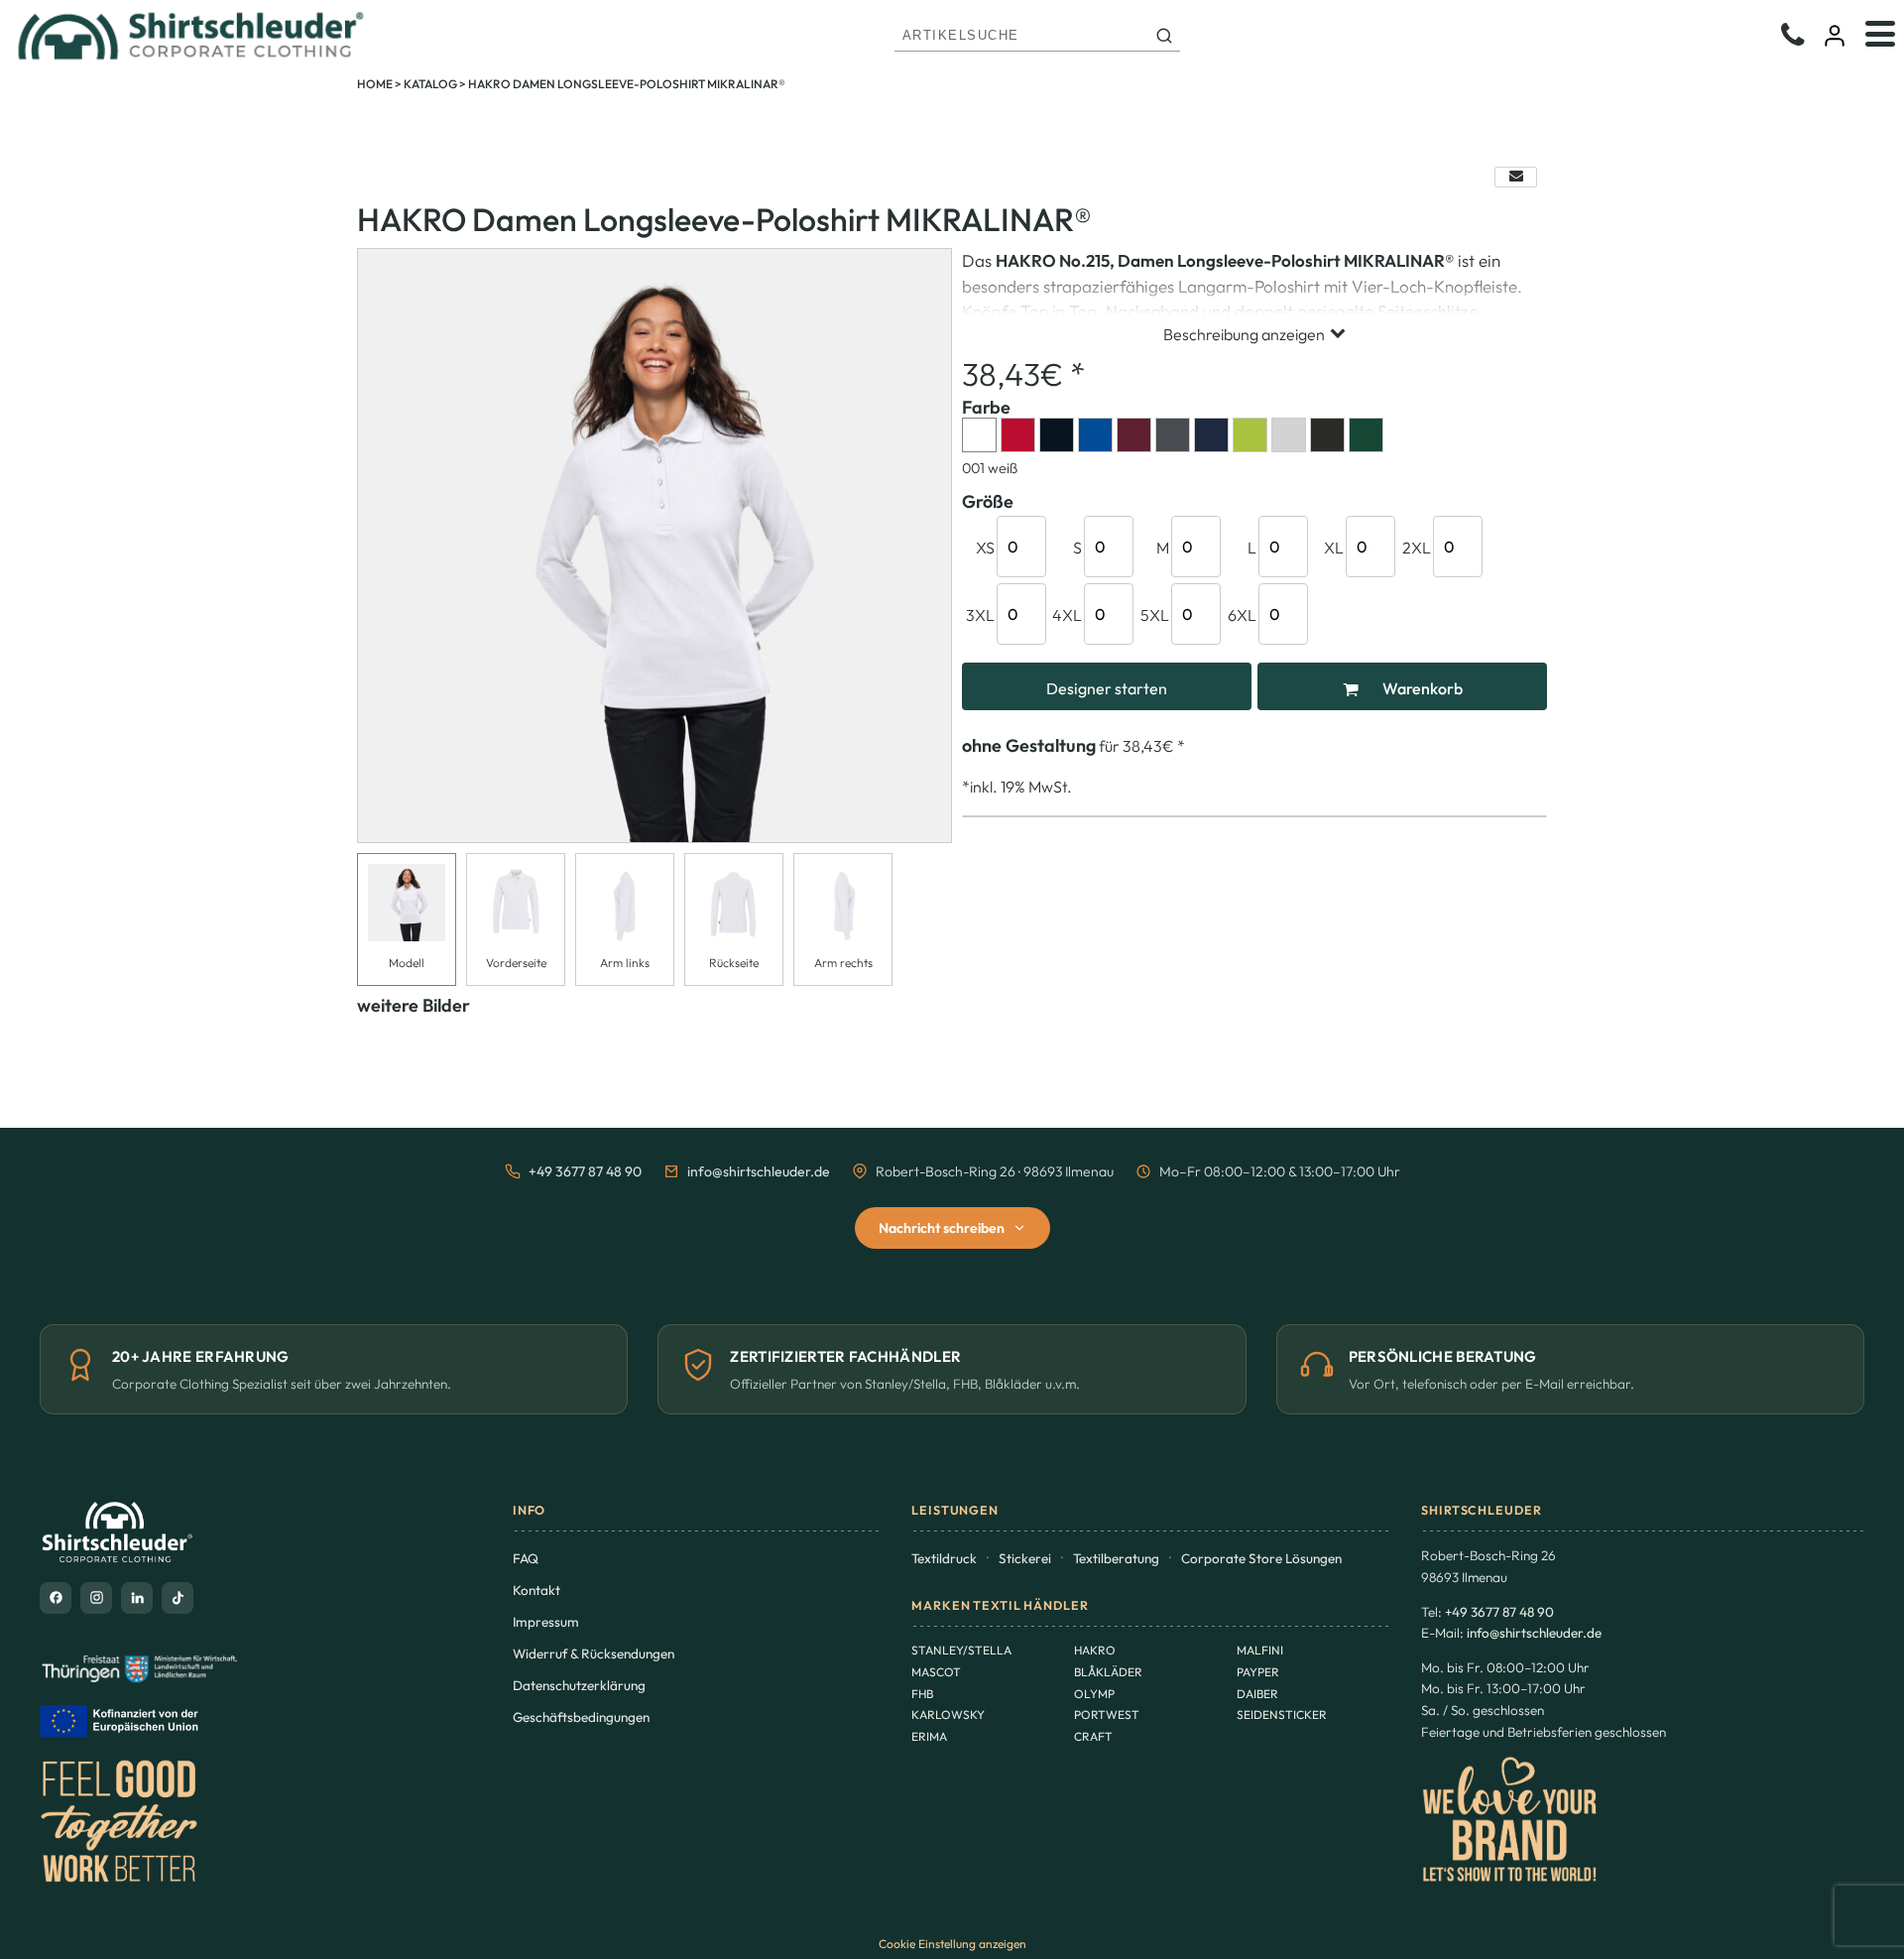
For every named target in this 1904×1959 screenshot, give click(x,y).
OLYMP (1094, 1694)
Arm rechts (843, 963)
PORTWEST (1107, 1714)
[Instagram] (96, 1598)
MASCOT (936, 1672)
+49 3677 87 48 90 (585, 1171)
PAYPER (1258, 1672)
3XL (980, 615)
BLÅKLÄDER (1108, 1672)
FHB (922, 1694)
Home (375, 84)
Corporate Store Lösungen (1261, 1558)
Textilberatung (1116, 1558)
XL (1334, 548)
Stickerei (1025, 1558)
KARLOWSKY (948, 1714)
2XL (1417, 548)
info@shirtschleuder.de (759, 1171)
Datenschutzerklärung (579, 1685)
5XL (1155, 615)
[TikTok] (178, 1598)
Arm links (625, 963)
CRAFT (1093, 1736)
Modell (407, 963)
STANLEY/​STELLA (961, 1650)
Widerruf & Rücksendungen (594, 1653)
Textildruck (944, 1558)
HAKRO (1095, 1650)
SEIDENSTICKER (1282, 1714)
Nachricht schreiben (942, 1228)
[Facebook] (56, 1598)
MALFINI (1260, 1650)
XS (985, 548)
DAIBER (1257, 1694)
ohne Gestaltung (1029, 745)
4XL (1067, 615)
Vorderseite (516, 963)
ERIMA (929, 1736)
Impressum (546, 1622)
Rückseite (734, 963)
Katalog (430, 84)
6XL (1242, 615)
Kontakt (536, 1590)
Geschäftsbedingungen (581, 1717)
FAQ (526, 1558)
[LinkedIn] (137, 1598)
